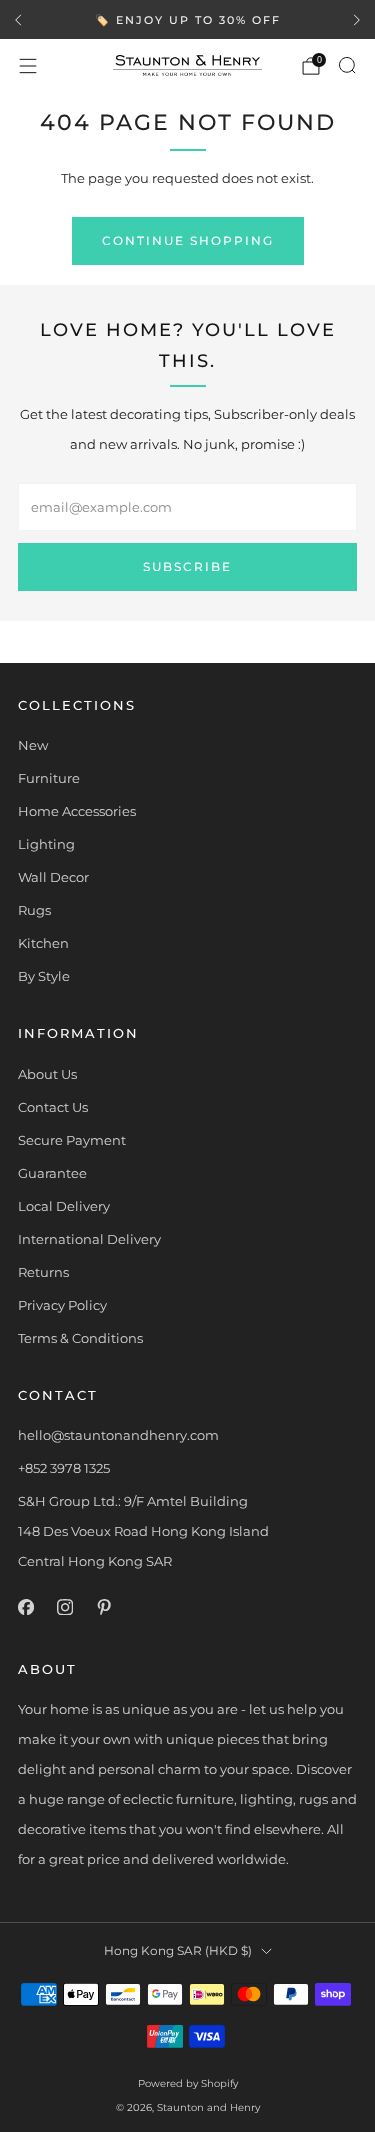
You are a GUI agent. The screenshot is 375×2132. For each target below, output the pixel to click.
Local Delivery (64, 1206)
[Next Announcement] (357, 20)
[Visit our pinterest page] (103, 1607)
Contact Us (53, 1107)
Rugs (34, 910)
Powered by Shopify (188, 2083)
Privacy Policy (62, 1305)
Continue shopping (188, 240)
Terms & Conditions (80, 1338)
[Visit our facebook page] (25, 1607)
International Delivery (89, 1239)
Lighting (46, 844)
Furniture (49, 778)
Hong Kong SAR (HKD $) (178, 1951)
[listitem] (187, 20)
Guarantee (52, 1173)
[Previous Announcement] (18, 20)
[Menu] (28, 66)
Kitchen (43, 943)
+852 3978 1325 (64, 1468)
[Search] (347, 65)
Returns (43, 1272)
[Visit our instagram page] (64, 1607)
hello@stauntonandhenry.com (118, 1435)
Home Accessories (77, 811)
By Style (44, 976)
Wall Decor (53, 877)
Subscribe (187, 566)
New (33, 745)
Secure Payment (72, 1140)
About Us (47, 1074)
